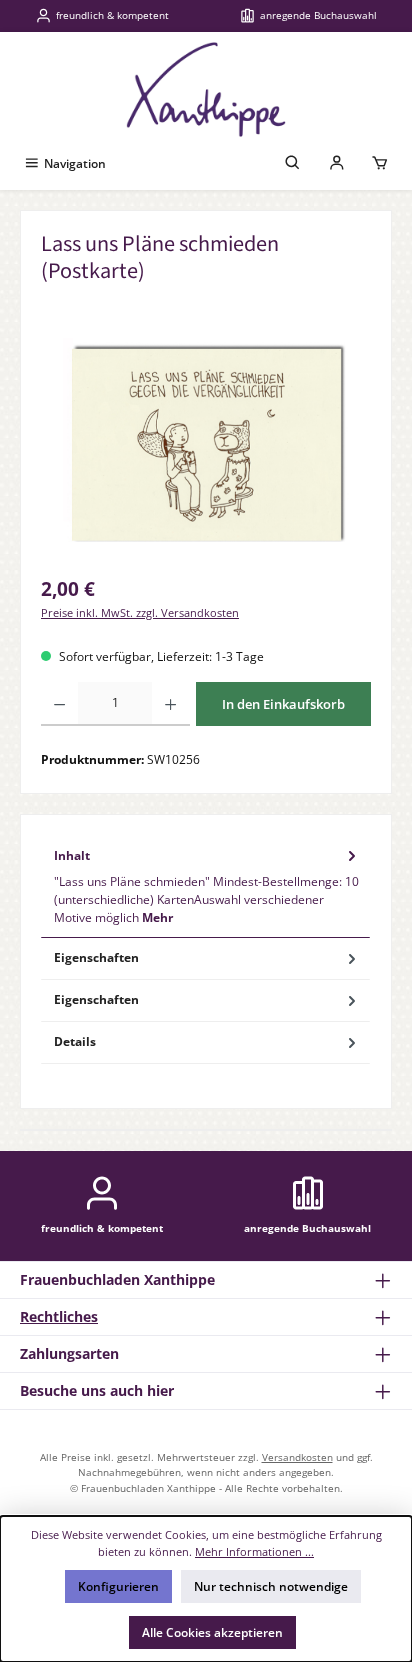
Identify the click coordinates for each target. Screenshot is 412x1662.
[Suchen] (293, 163)
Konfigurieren (118, 1586)
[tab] (205, 886)
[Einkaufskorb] (380, 163)
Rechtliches (59, 1316)
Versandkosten (297, 1457)
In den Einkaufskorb (283, 704)
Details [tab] (75, 1041)
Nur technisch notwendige (271, 1586)
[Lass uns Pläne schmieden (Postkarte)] (206, 450)
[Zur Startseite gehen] (206, 89)
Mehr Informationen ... (254, 1551)
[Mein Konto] (337, 163)
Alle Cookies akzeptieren (212, 1632)
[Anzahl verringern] (59, 704)
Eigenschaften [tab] (96, 957)
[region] (206, 450)
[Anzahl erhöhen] (170, 704)
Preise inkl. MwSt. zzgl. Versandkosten (140, 612)
